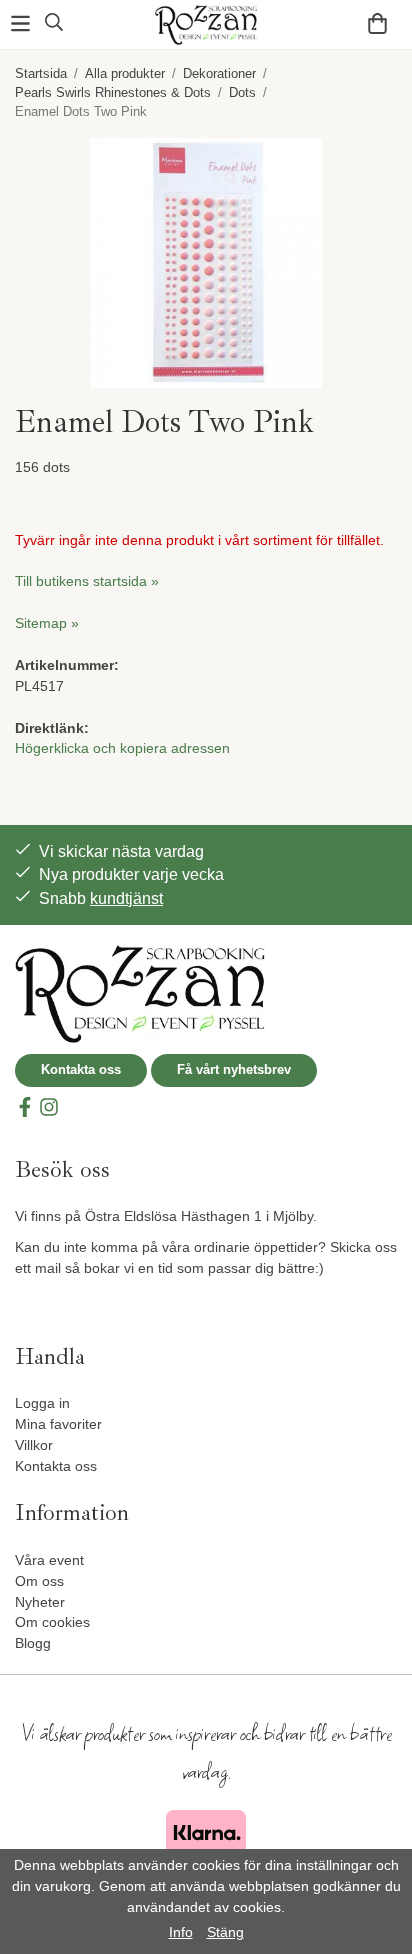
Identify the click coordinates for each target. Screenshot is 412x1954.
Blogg (33, 1643)
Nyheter (40, 1602)
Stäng (225, 1932)
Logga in (42, 1403)
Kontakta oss (81, 1069)
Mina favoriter (58, 1424)
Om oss (39, 1581)
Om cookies (52, 1622)
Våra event (49, 1560)
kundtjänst (126, 898)
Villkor (34, 1445)
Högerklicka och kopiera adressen (122, 748)
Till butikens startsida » (87, 581)
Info (181, 1932)
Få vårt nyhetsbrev (234, 1069)
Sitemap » (47, 623)
